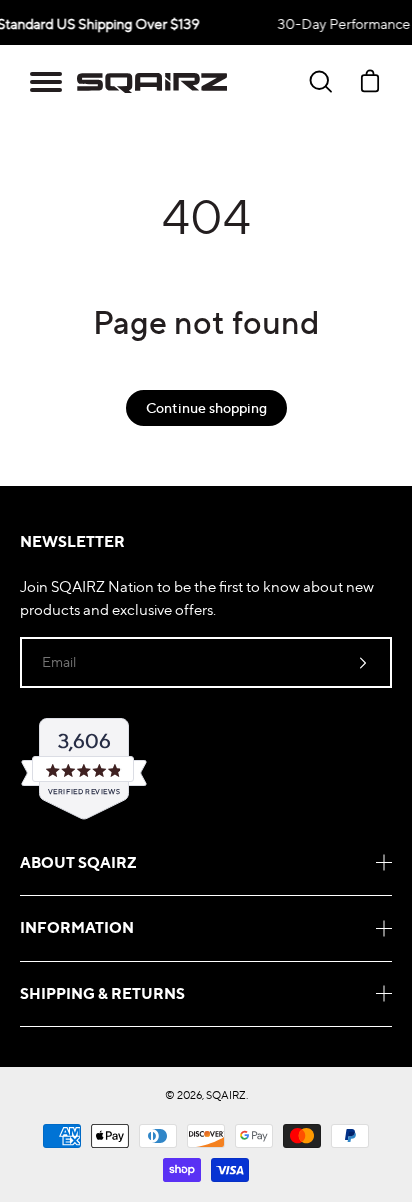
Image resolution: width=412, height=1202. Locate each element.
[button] (46, 82)
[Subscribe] (363, 662)
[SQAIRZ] (152, 82)
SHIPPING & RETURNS (102, 993)
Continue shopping (206, 407)
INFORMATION (77, 927)
